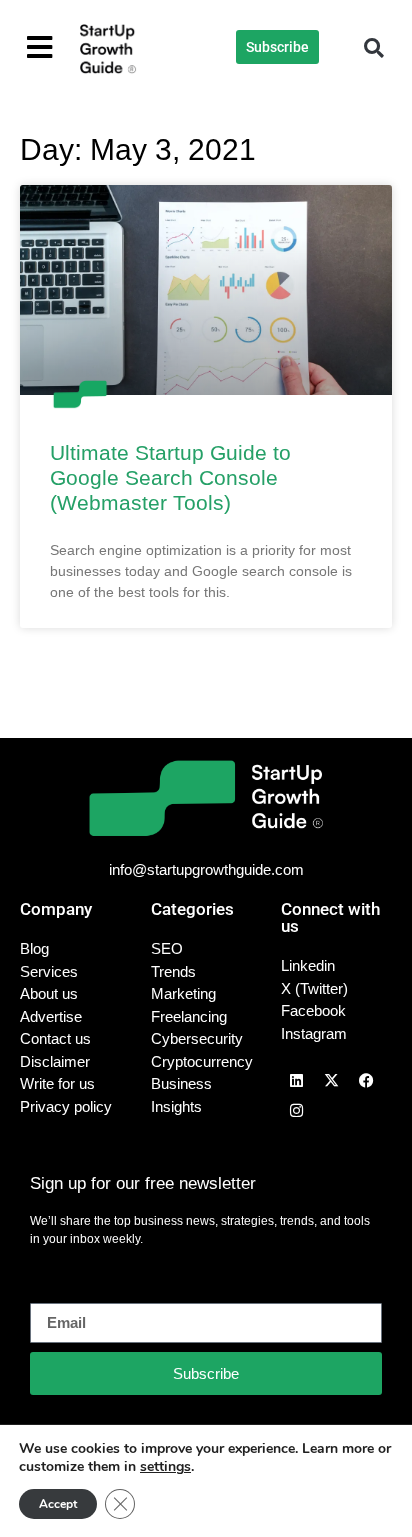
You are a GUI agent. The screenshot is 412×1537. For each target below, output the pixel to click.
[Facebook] (366, 1080)
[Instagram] (296, 1110)
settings (165, 1467)
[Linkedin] (296, 1080)
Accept (58, 1504)
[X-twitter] (331, 1080)
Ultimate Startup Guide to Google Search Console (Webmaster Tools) (170, 477)
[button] (374, 48)
